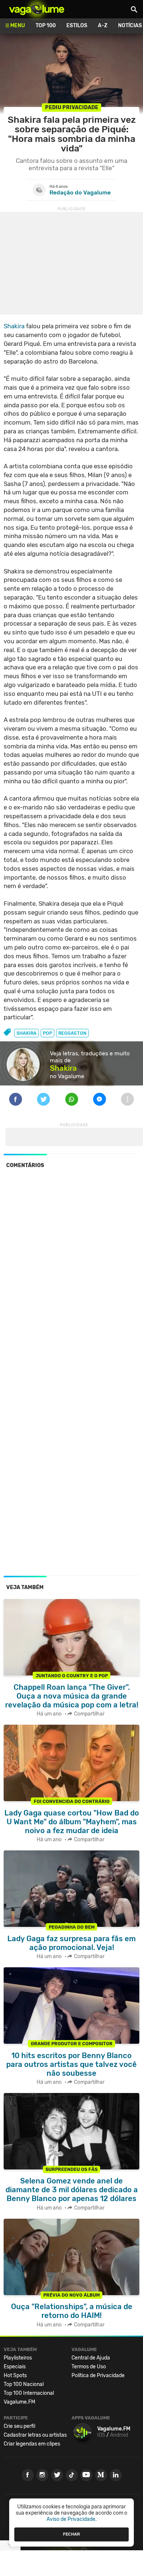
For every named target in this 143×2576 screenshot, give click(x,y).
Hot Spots (15, 2375)
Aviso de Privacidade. (72, 2519)
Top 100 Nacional (24, 2384)
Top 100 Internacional (29, 2393)
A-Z (103, 26)
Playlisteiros (18, 2358)
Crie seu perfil (19, 2426)
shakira (27, 1033)
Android (119, 2435)
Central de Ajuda (91, 2358)
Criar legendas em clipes (32, 2444)
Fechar (71, 2534)
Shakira (14, 326)
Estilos (77, 26)
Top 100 (46, 26)
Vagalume (37, 9)
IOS (101, 2435)
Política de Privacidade (98, 2375)
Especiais (15, 2367)
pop (47, 1033)
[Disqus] (71, 1275)
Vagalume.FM (19, 2402)
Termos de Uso (89, 2367)
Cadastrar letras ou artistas (35, 2435)
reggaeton (72, 1033)
